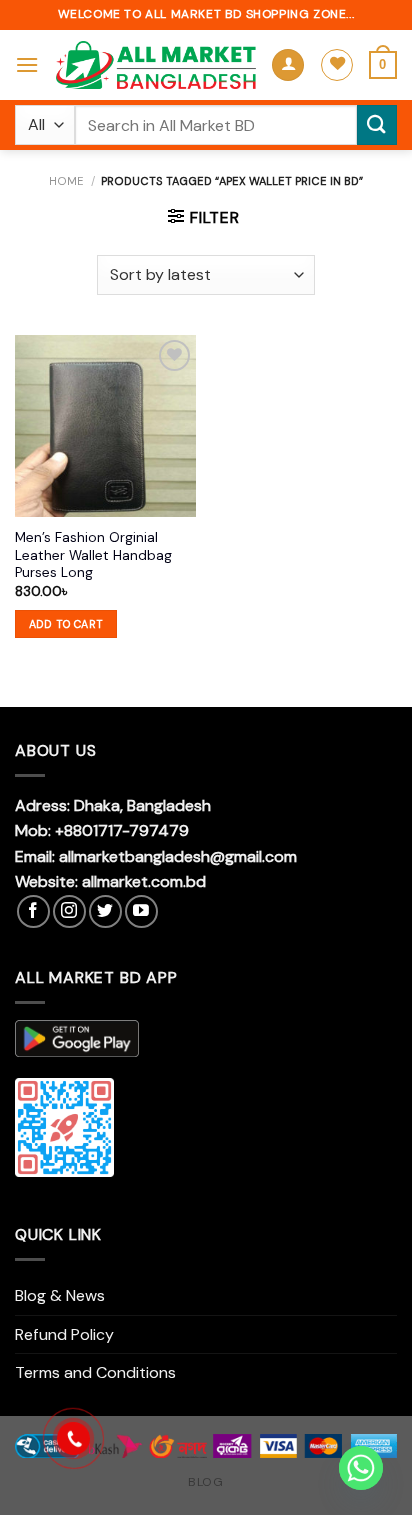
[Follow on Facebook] (33, 911)
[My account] (288, 65)
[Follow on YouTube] (141, 911)
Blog (205, 1482)
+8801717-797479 (122, 830)
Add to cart (66, 624)
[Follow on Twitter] (105, 911)
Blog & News (60, 1295)
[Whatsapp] (361, 1468)
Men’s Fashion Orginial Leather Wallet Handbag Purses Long (93, 555)
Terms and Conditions (95, 1372)
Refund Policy (64, 1334)
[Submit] (377, 124)
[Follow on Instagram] (69, 911)
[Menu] (27, 64)
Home (66, 181)
